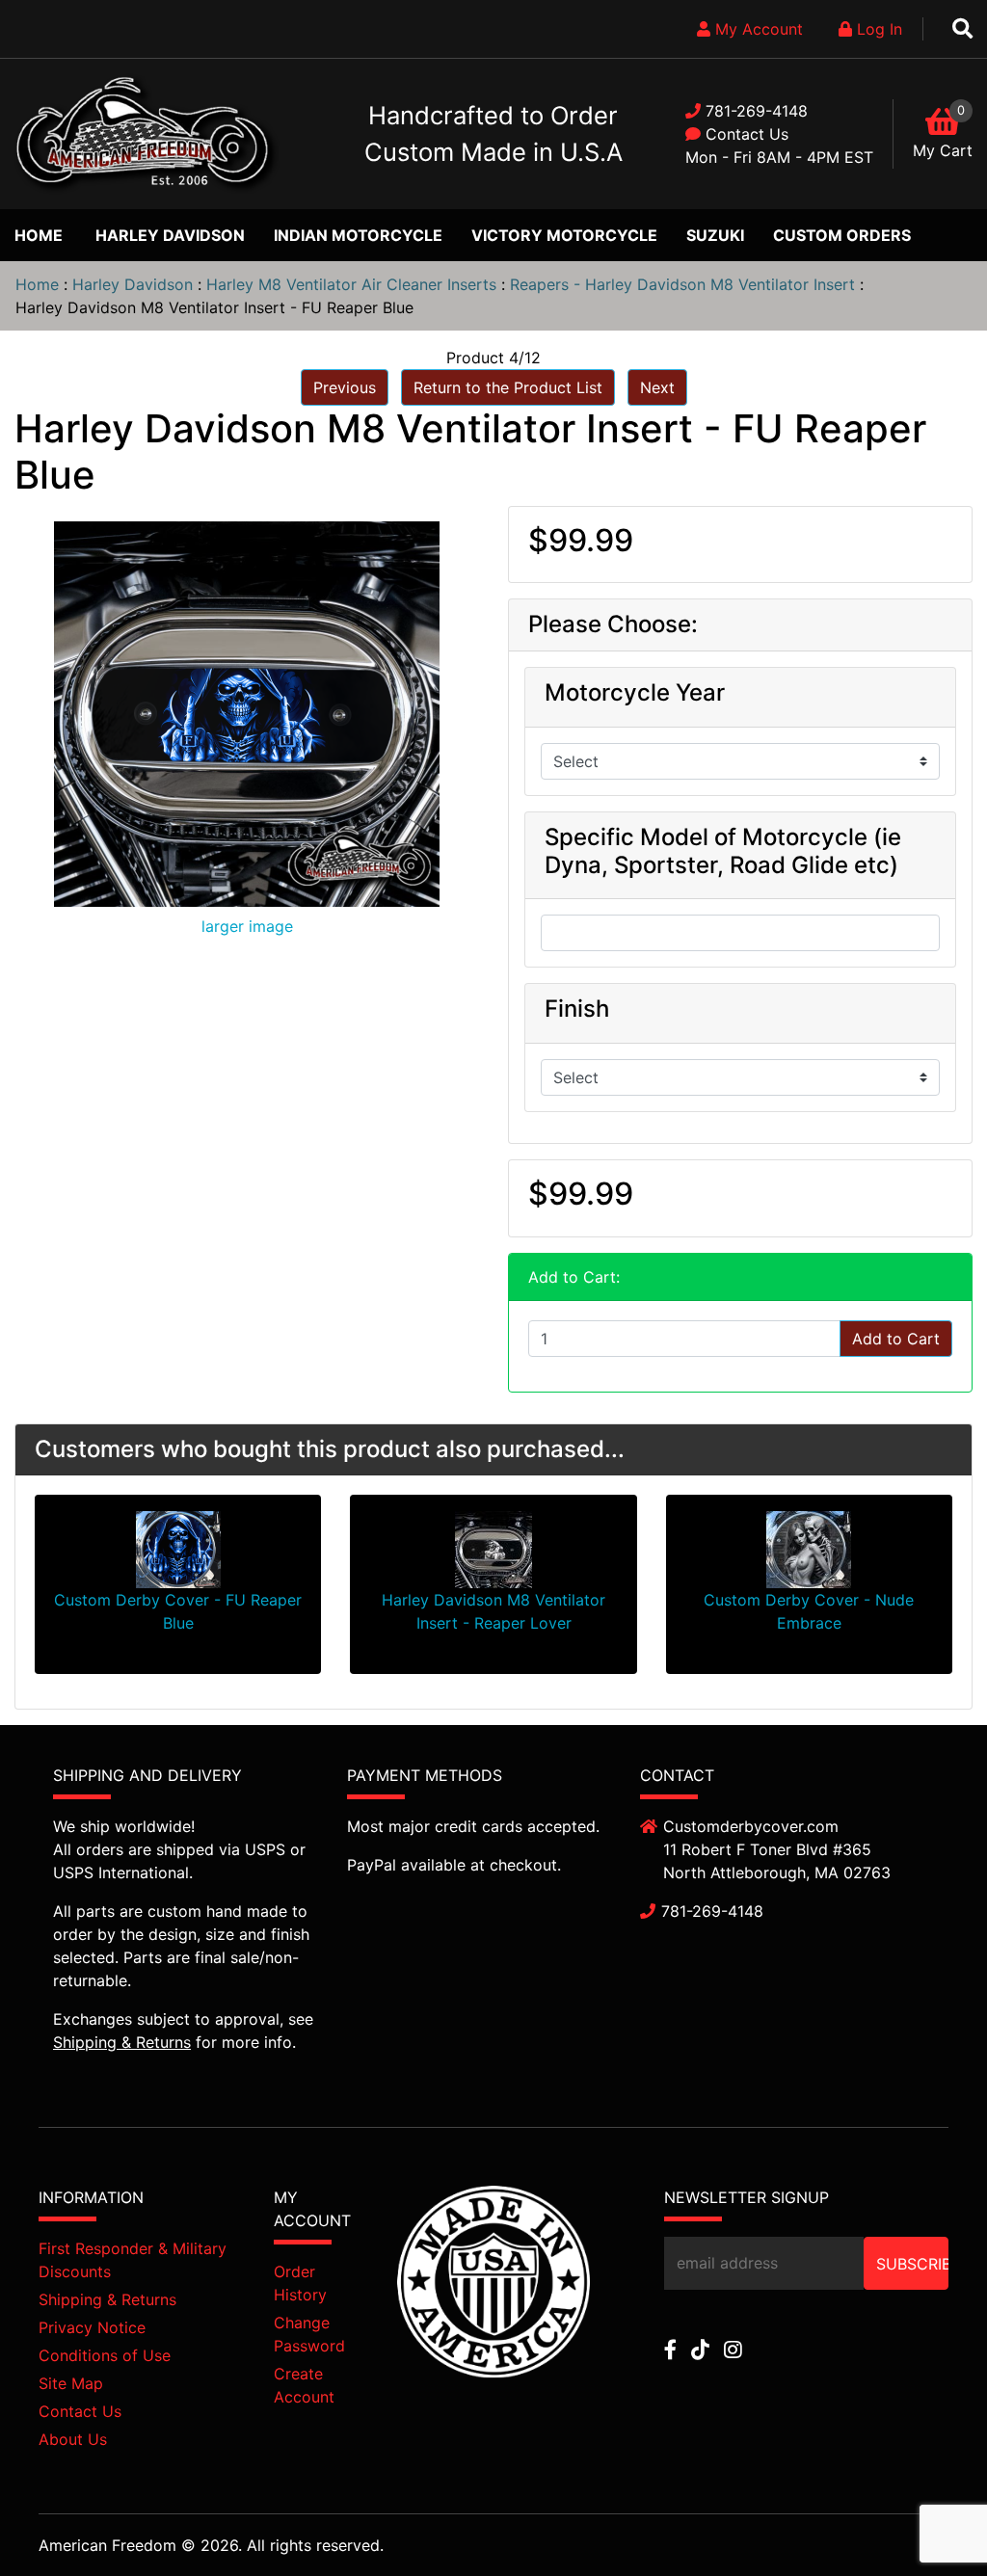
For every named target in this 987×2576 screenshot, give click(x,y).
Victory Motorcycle (564, 235)
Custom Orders (842, 235)
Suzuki (715, 235)
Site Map (71, 2383)
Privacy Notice (92, 2327)
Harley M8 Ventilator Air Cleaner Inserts (351, 284)
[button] (928, 2519)
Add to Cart (896, 1339)
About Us (73, 2439)
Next (657, 387)
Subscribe (912, 2264)
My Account (757, 29)
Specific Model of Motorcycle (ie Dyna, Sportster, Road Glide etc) (723, 851)
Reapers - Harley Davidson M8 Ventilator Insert (682, 284)
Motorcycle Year (635, 693)
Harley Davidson (170, 235)
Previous (345, 387)
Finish (577, 1009)
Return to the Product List (508, 387)
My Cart (943, 150)
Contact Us (747, 134)
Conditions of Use (105, 2355)
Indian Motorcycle (358, 235)
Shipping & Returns (122, 2042)
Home (39, 235)
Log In (877, 29)
